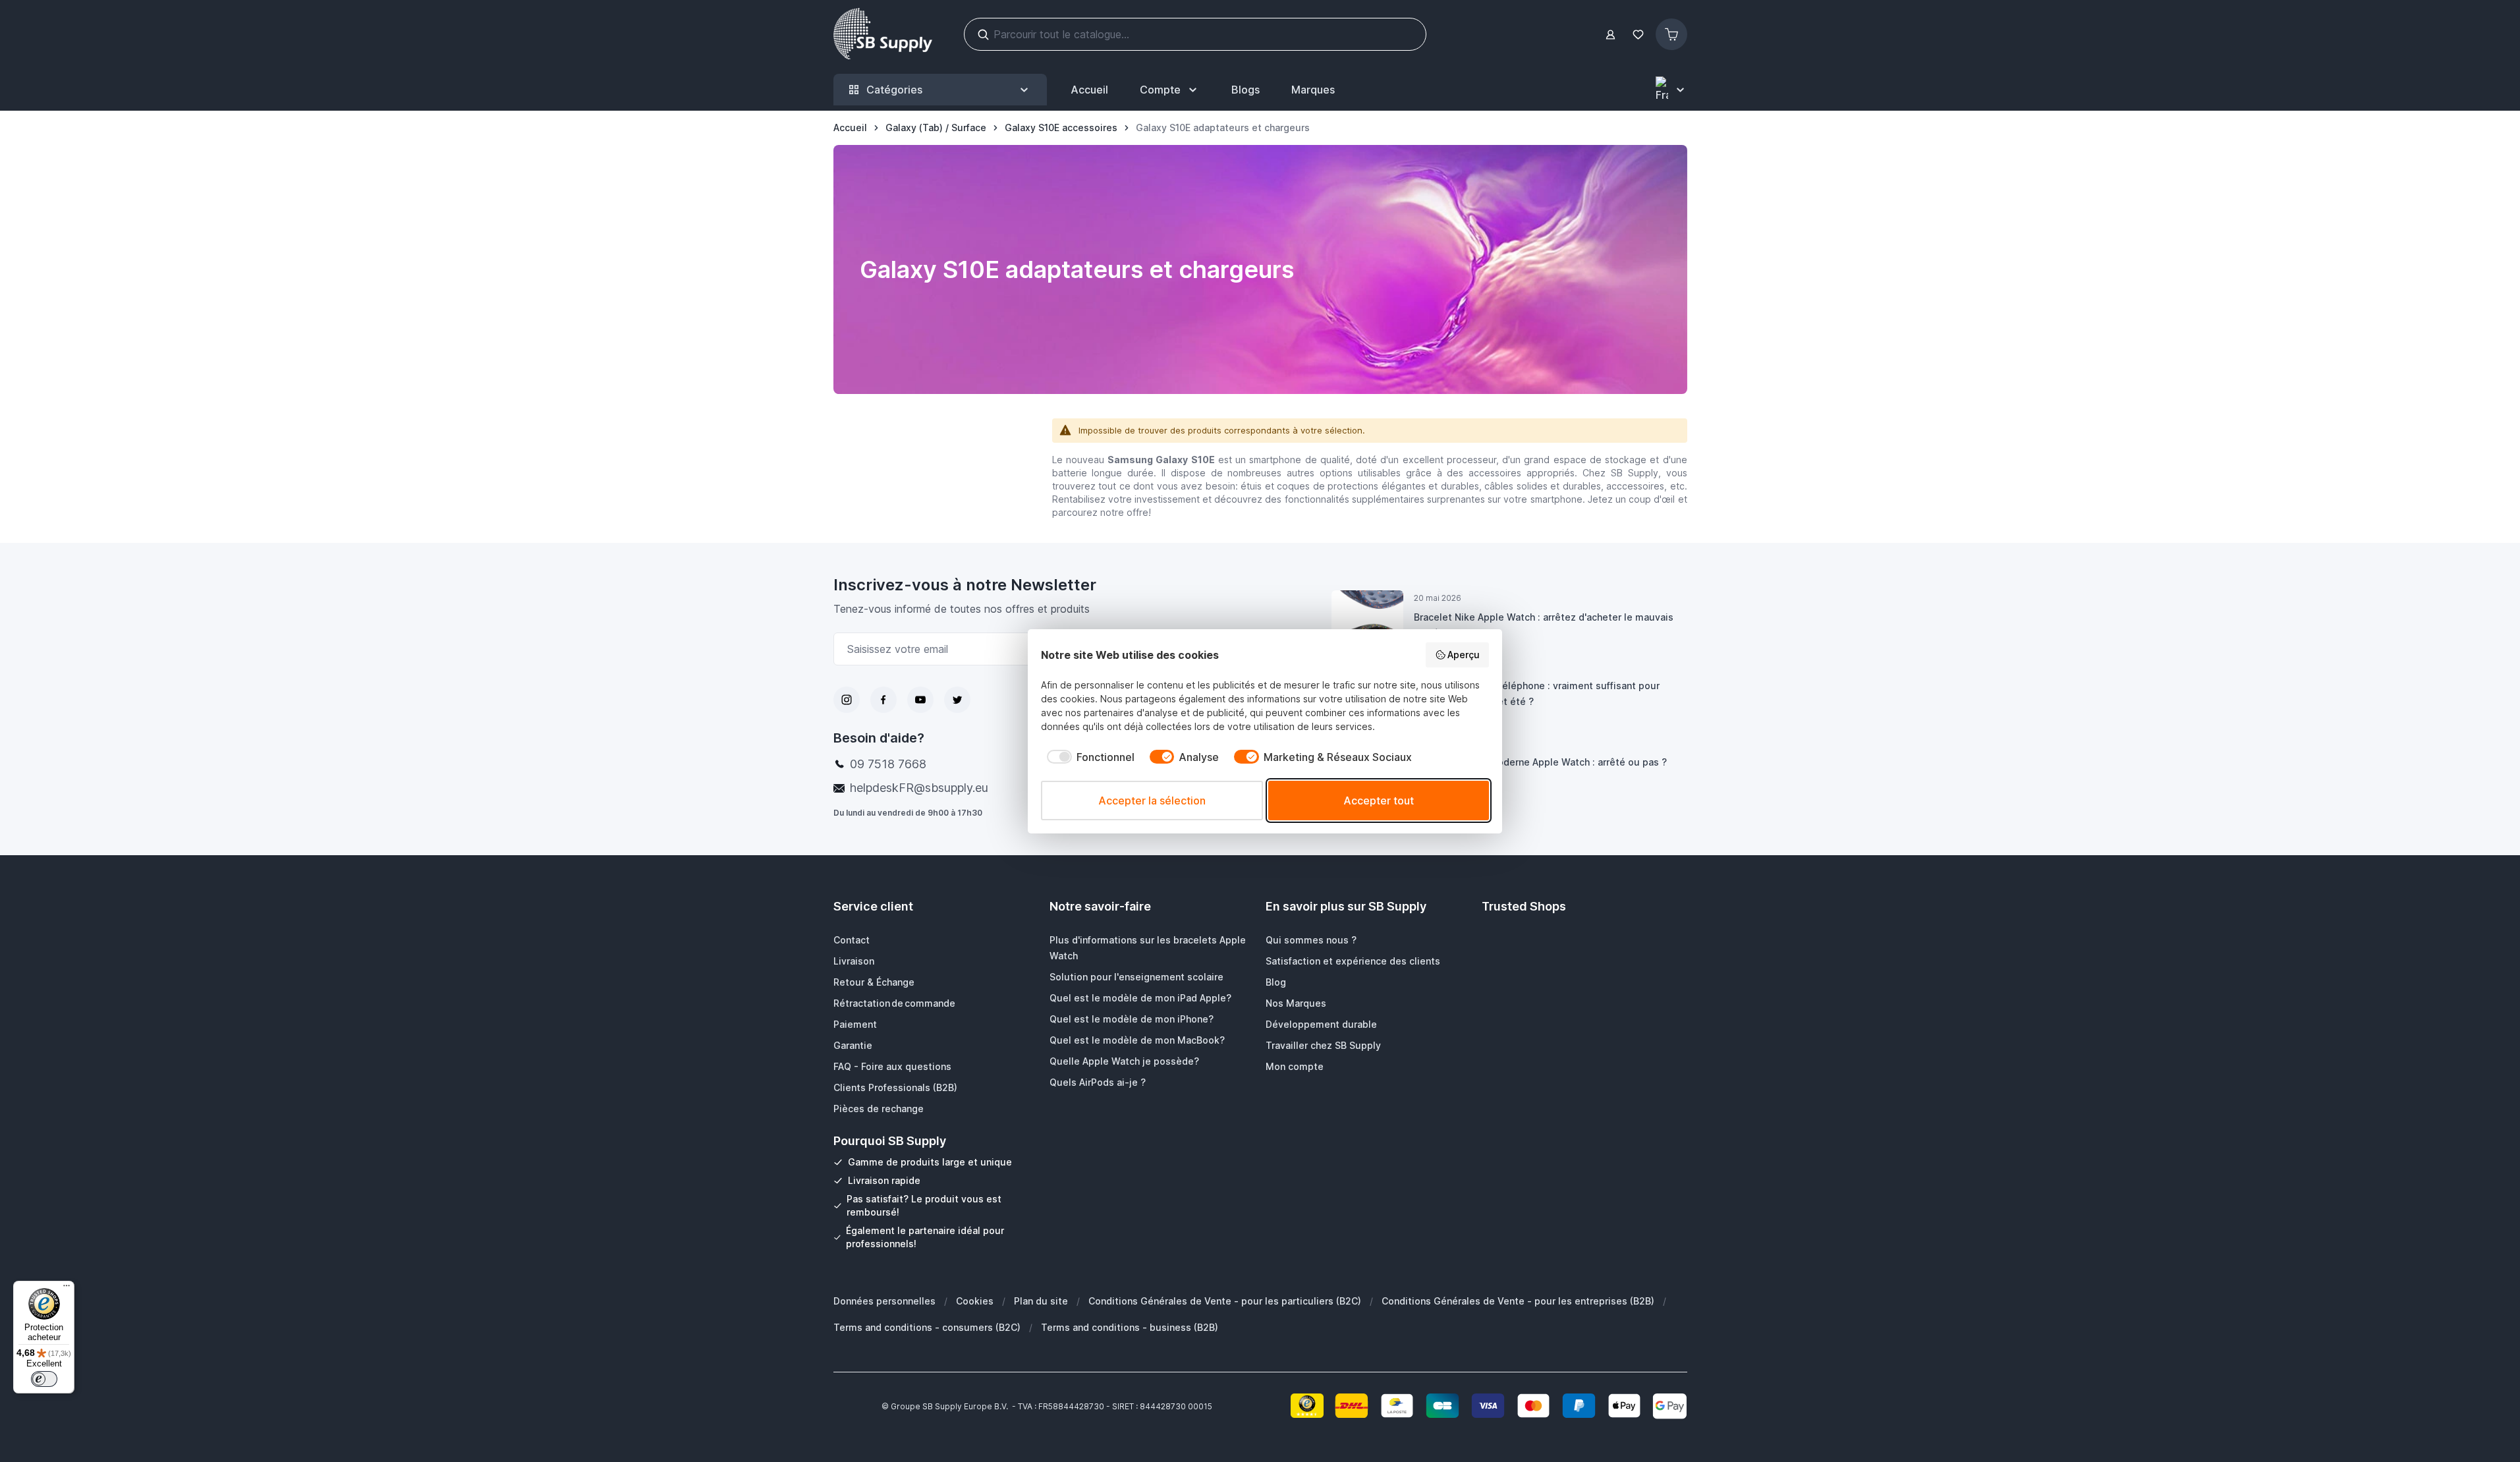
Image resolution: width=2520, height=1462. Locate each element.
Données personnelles (884, 1301)
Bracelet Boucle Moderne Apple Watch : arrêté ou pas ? (1540, 762)
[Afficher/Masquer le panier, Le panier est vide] (1671, 34)
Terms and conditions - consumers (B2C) (927, 1327)
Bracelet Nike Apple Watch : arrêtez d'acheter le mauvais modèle (1544, 625)
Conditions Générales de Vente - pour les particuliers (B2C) (1225, 1301)
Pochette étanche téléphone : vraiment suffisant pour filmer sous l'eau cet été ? (1537, 693)
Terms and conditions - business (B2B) (1130, 1327)
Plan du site (1041, 1301)
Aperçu (1464, 655)
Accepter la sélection (1152, 801)
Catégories (894, 90)
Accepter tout (1379, 801)
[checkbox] (1088, 757)
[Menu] (67, 1289)
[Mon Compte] (1610, 35)
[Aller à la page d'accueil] (883, 34)
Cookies (975, 1301)
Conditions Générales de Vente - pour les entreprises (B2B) (1518, 1301)
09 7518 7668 (888, 764)
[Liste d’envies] (1638, 35)
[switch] (44, 1379)
